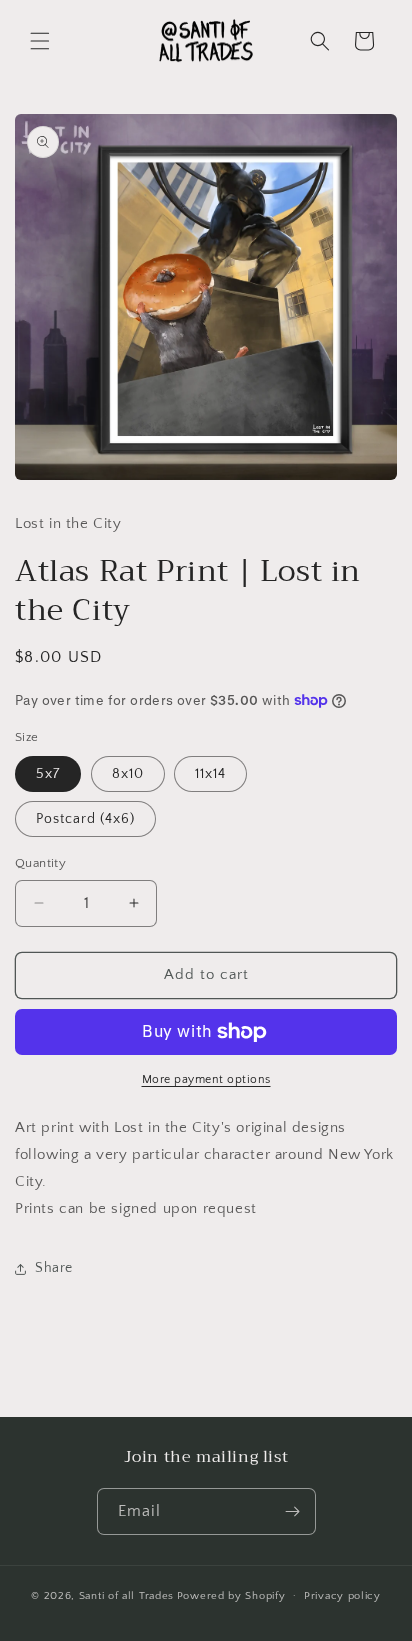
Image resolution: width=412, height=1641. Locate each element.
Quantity (40, 863)
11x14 (210, 774)
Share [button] (54, 1268)
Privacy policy (342, 1596)
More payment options (206, 1079)
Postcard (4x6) (85, 819)
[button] (40, 41)
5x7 (48, 774)
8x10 (128, 774)
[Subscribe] (293, 1511)
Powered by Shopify (231, 1595)
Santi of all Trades (126, 1595)
